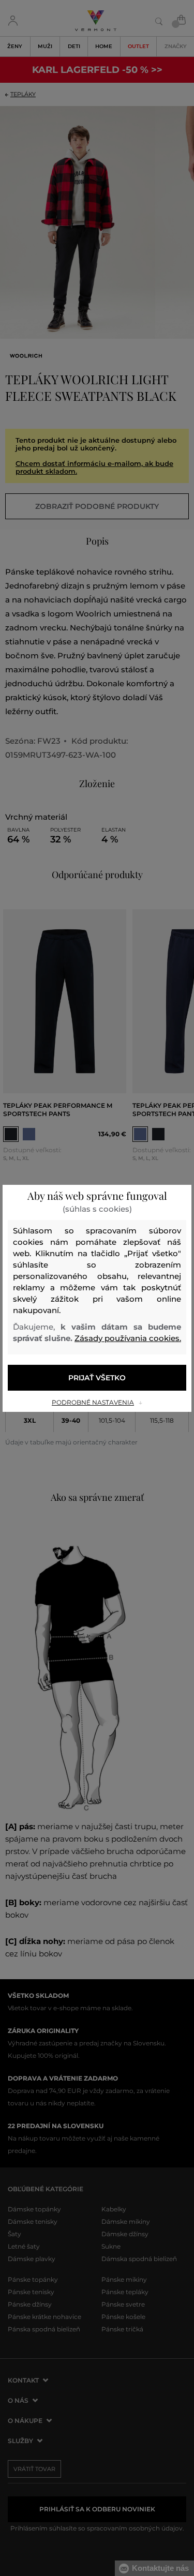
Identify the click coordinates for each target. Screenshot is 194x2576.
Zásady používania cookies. (128, 1338)
